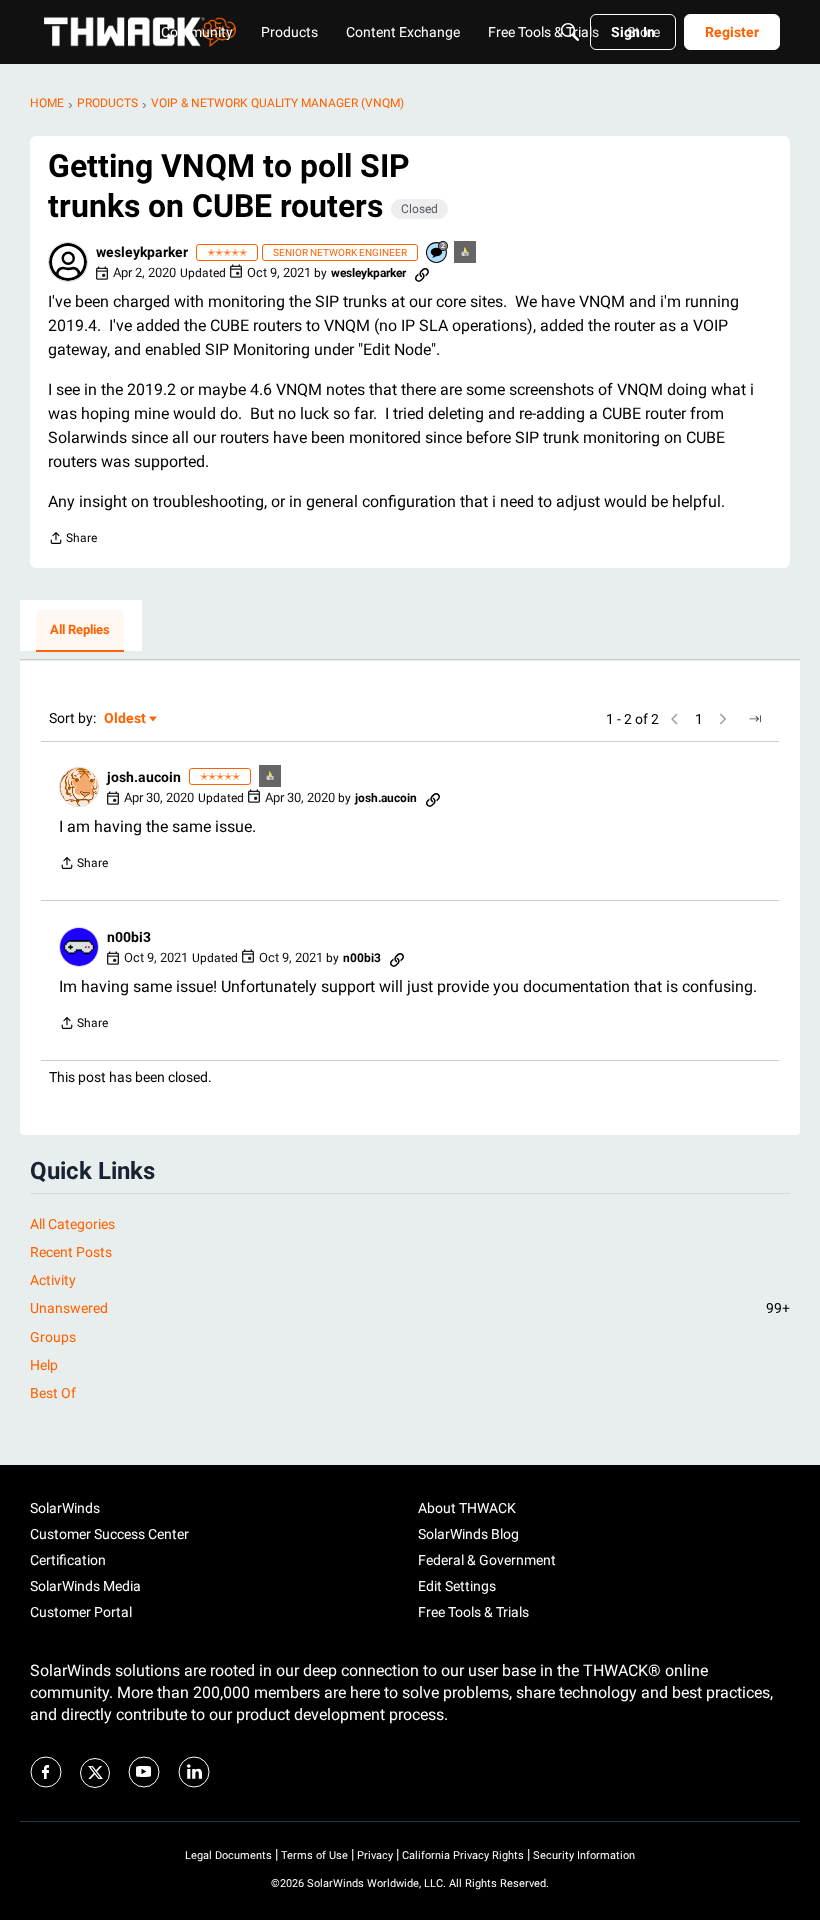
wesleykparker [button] (142, 252)
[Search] (570, 32)
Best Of (53, 1393)
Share (72, 540)
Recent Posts (71, 1252)
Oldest (126, 719)
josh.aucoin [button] (144, 777)
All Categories (72, 1224)
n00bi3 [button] (129, 937)
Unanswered (410, 1308)
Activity (53, 1280)
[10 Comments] (438, 253)
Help (44, 1365)
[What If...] (466, 253)
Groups (53, 1337)
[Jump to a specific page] (755, 719)
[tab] (80, 631)
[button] (68, 262)
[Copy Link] (422, 273)
